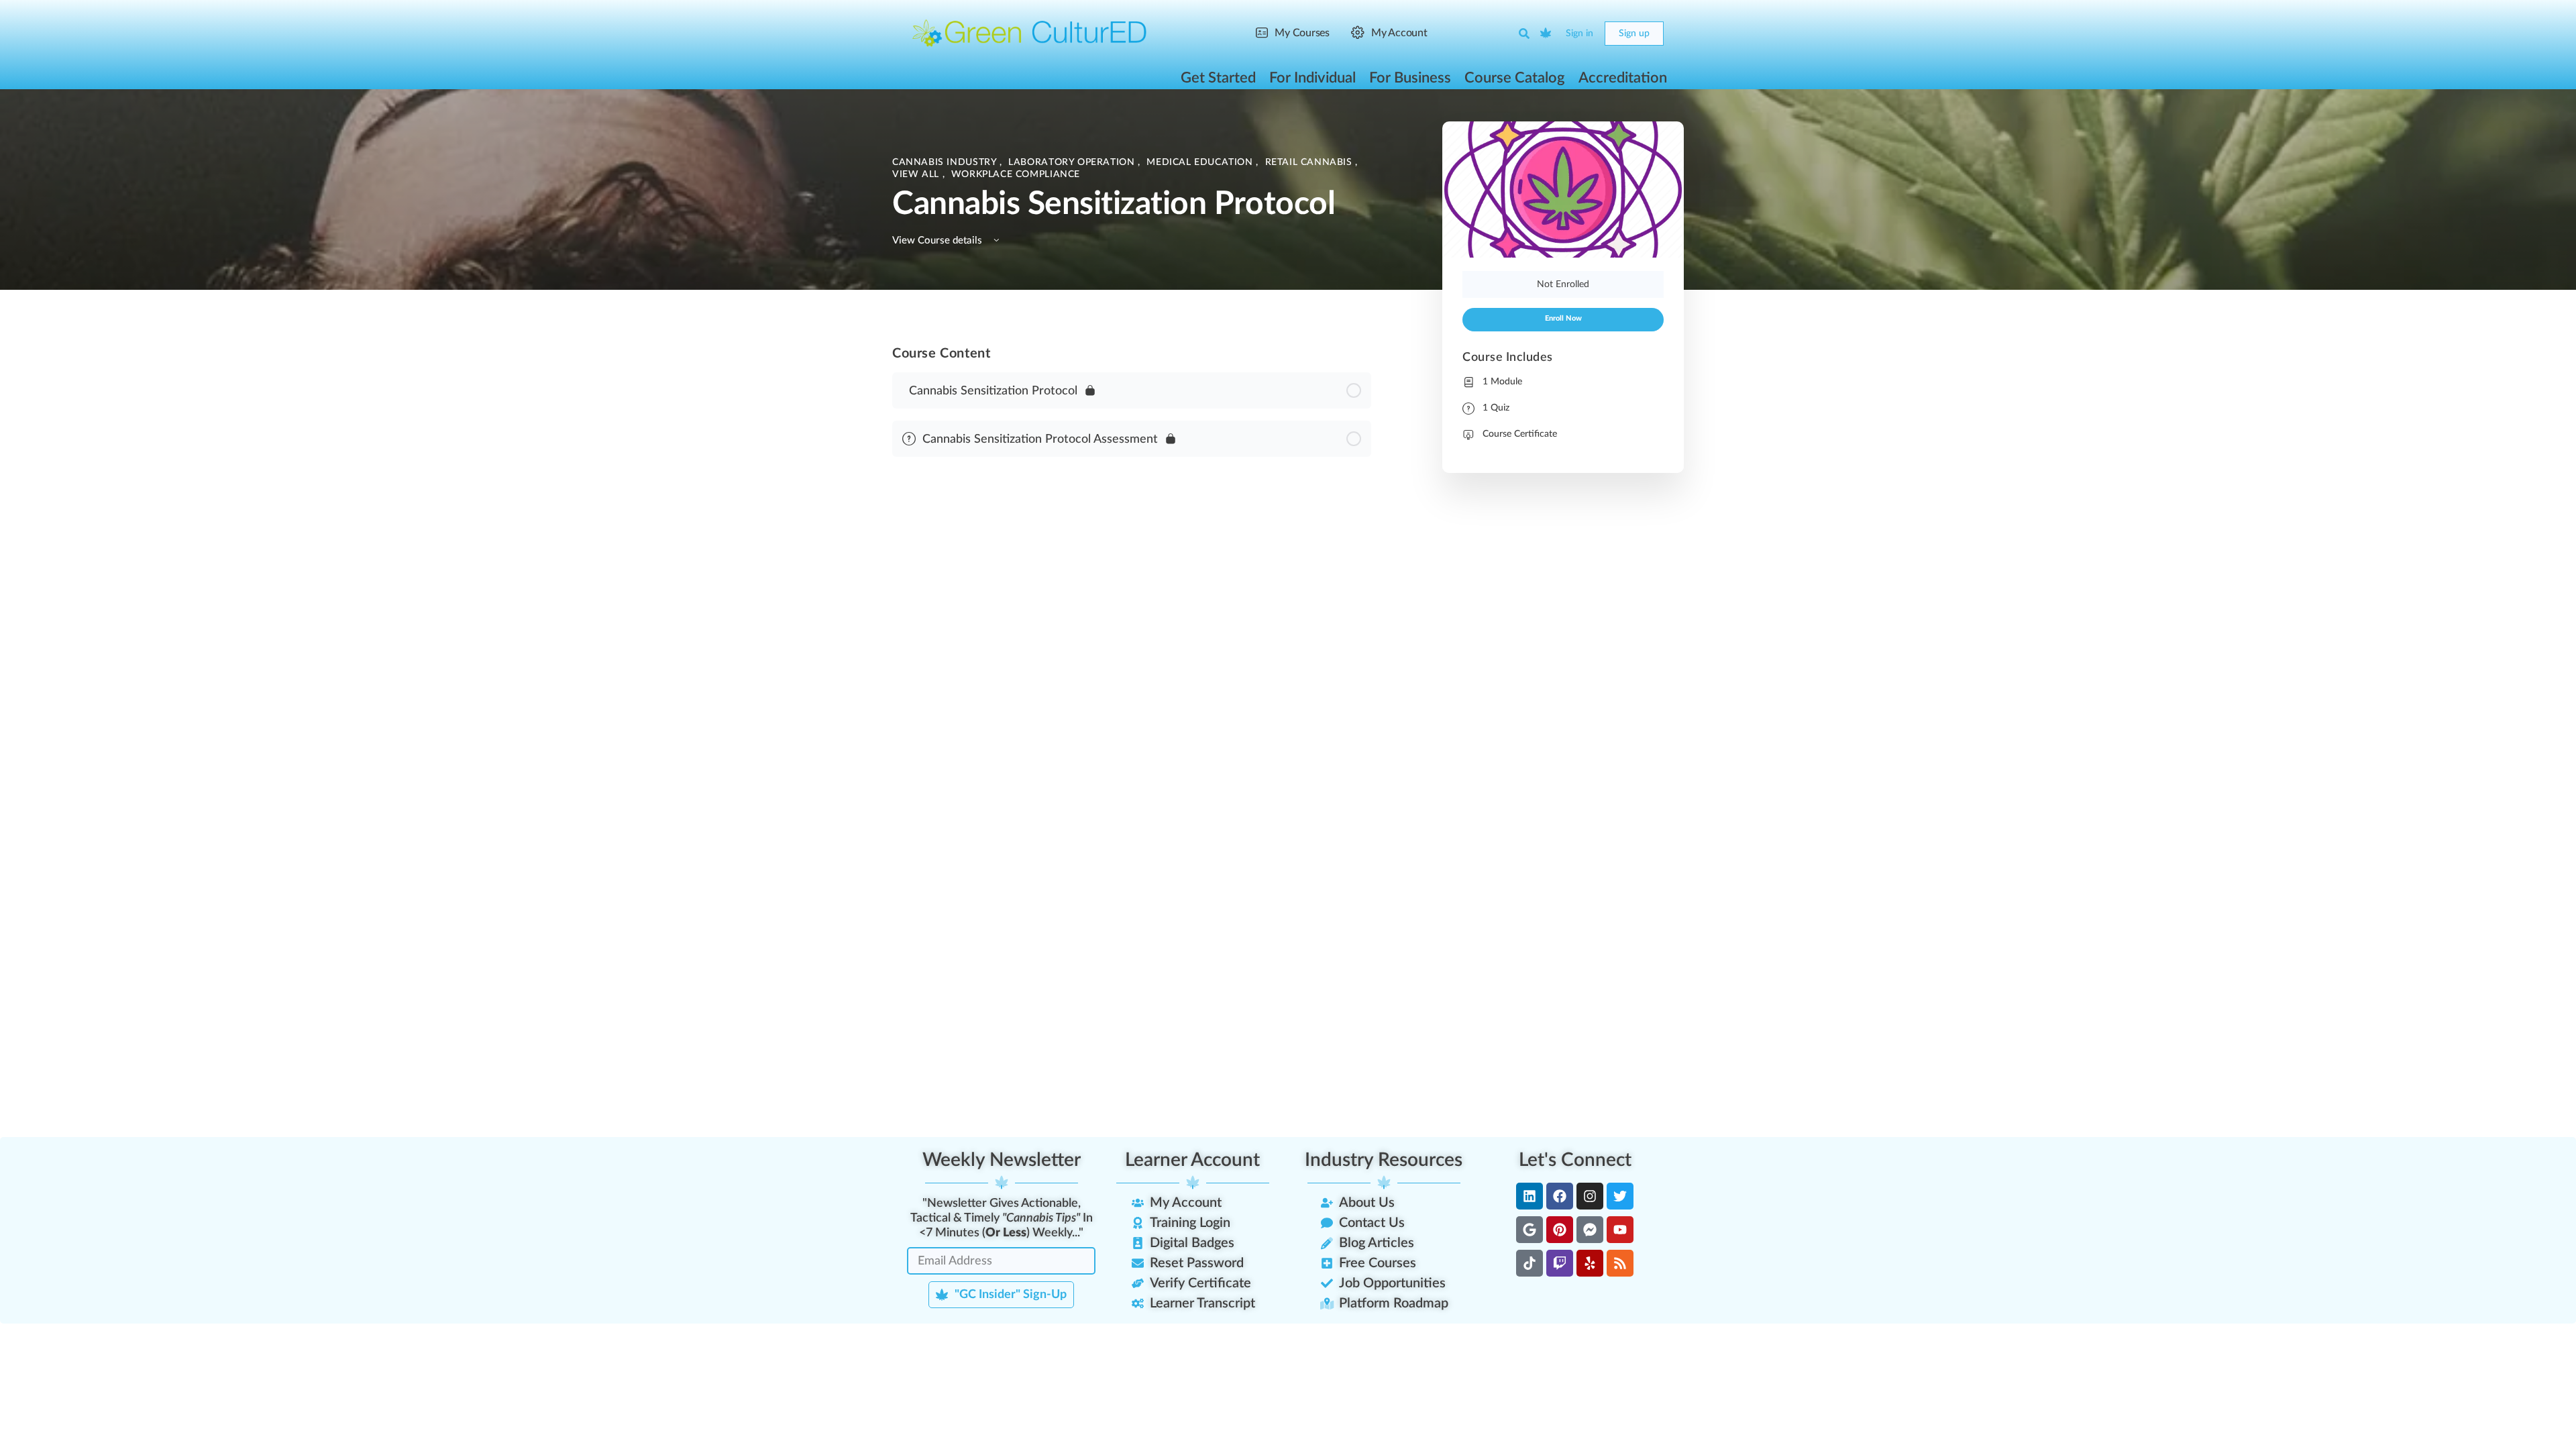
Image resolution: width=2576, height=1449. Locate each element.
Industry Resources (1384, 1160)
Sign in (1579, 34)
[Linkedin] (1529, 1196)
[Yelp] (1590, 1263)
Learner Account (1192, 1160)
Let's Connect (1575, 1160)
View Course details (938, 240)
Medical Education (1201, 162)
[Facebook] (1560, 1196)
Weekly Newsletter (1002, 1160)
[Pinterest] (1560, 1230)
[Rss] (1620, 1263)
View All (917, 174)
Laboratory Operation (1073, 162)
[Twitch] (1560, 1263)
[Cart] (1546, 34)
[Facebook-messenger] (1590, 1230)
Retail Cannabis (1310, 162)
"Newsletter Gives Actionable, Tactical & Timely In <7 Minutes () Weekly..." (1002, 1218)
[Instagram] (1590, 1196)
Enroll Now (1563, 319)
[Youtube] (1620, 1230)
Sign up (1634, 34)
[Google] (1529, 1230)
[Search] (1524, 34)
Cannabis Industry (946, 162)
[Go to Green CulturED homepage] (1030, 33)
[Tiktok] (1529, 1263)
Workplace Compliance (1016, 174)
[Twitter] (1620, 1196)
